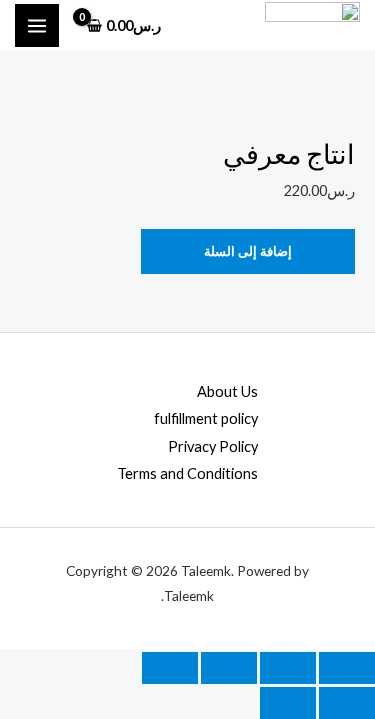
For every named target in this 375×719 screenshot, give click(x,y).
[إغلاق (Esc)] (170, 668)
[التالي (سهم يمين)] (288, 703)
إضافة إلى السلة (248, 251)
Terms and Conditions (187, 473)
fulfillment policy (206, 418)
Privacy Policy (213, 446)
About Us (227, 391)
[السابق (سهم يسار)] (347, 703)
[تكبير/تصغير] (347, 668)
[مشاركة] (229, 668)
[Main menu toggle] (37, 26)
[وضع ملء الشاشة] (288, 668)
